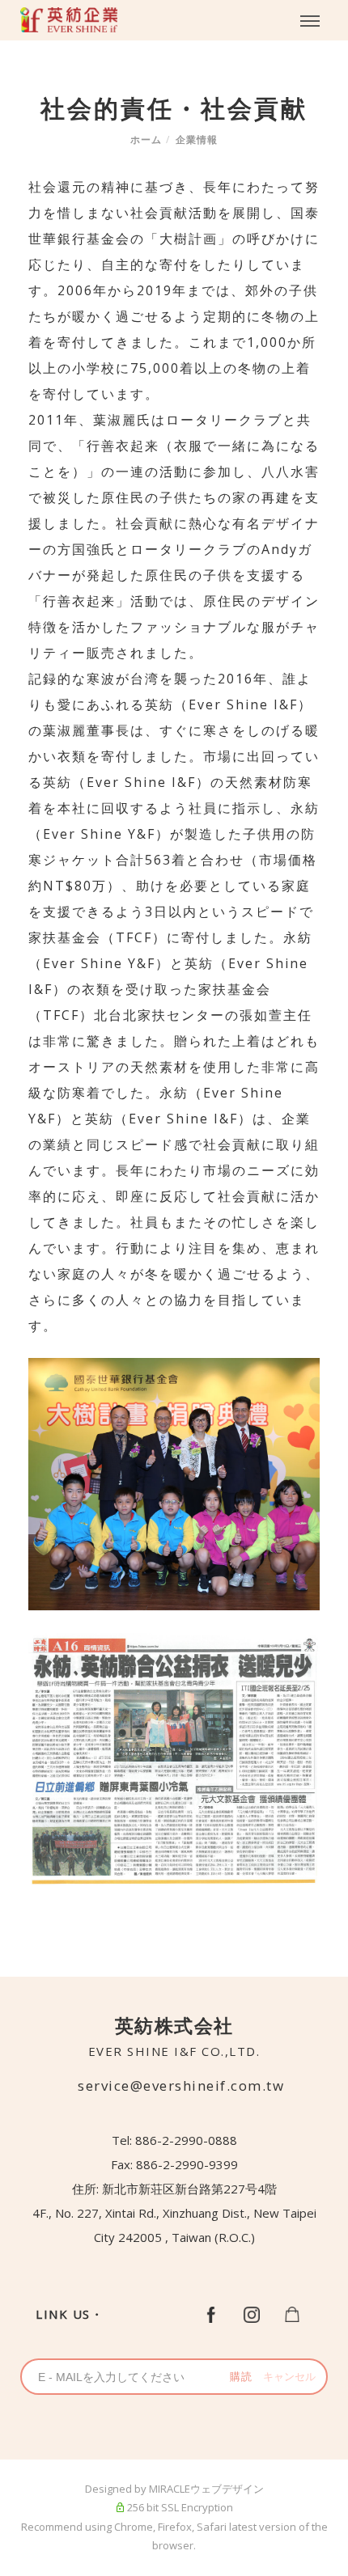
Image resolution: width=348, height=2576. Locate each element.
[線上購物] (292, 2313)
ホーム (146, 140)
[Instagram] (252, 2313)
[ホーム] (69, 20)
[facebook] (211, 2313)
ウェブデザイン (227, 2489)
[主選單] (310, 22)
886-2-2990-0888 (186, 2140)
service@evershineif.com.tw (181, 2085)
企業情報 (197, 140)
